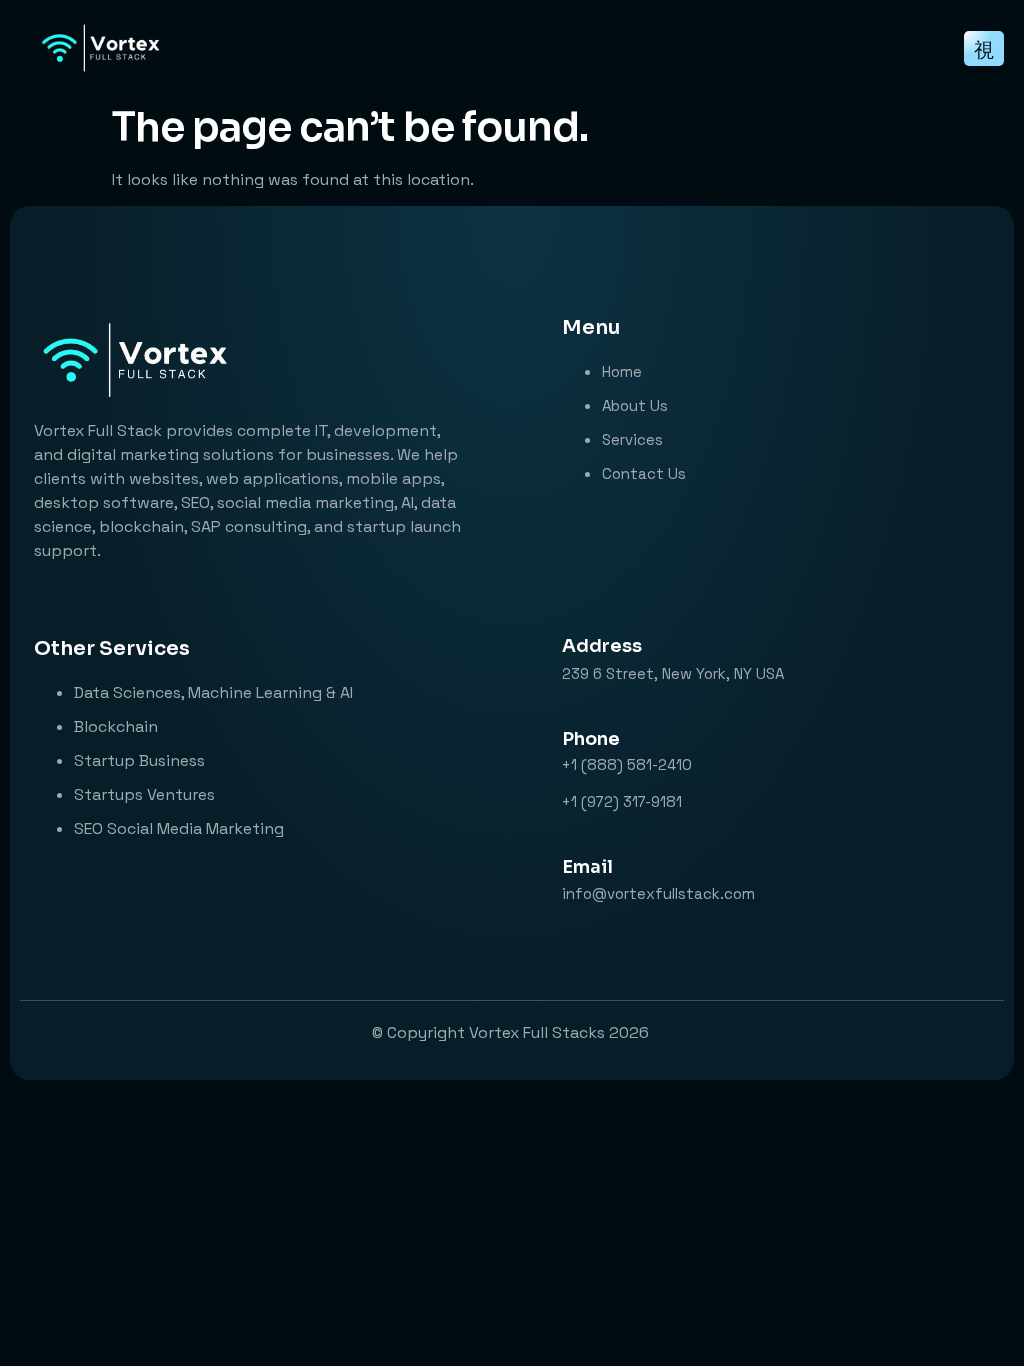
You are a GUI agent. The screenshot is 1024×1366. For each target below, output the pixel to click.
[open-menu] (984, 48)
